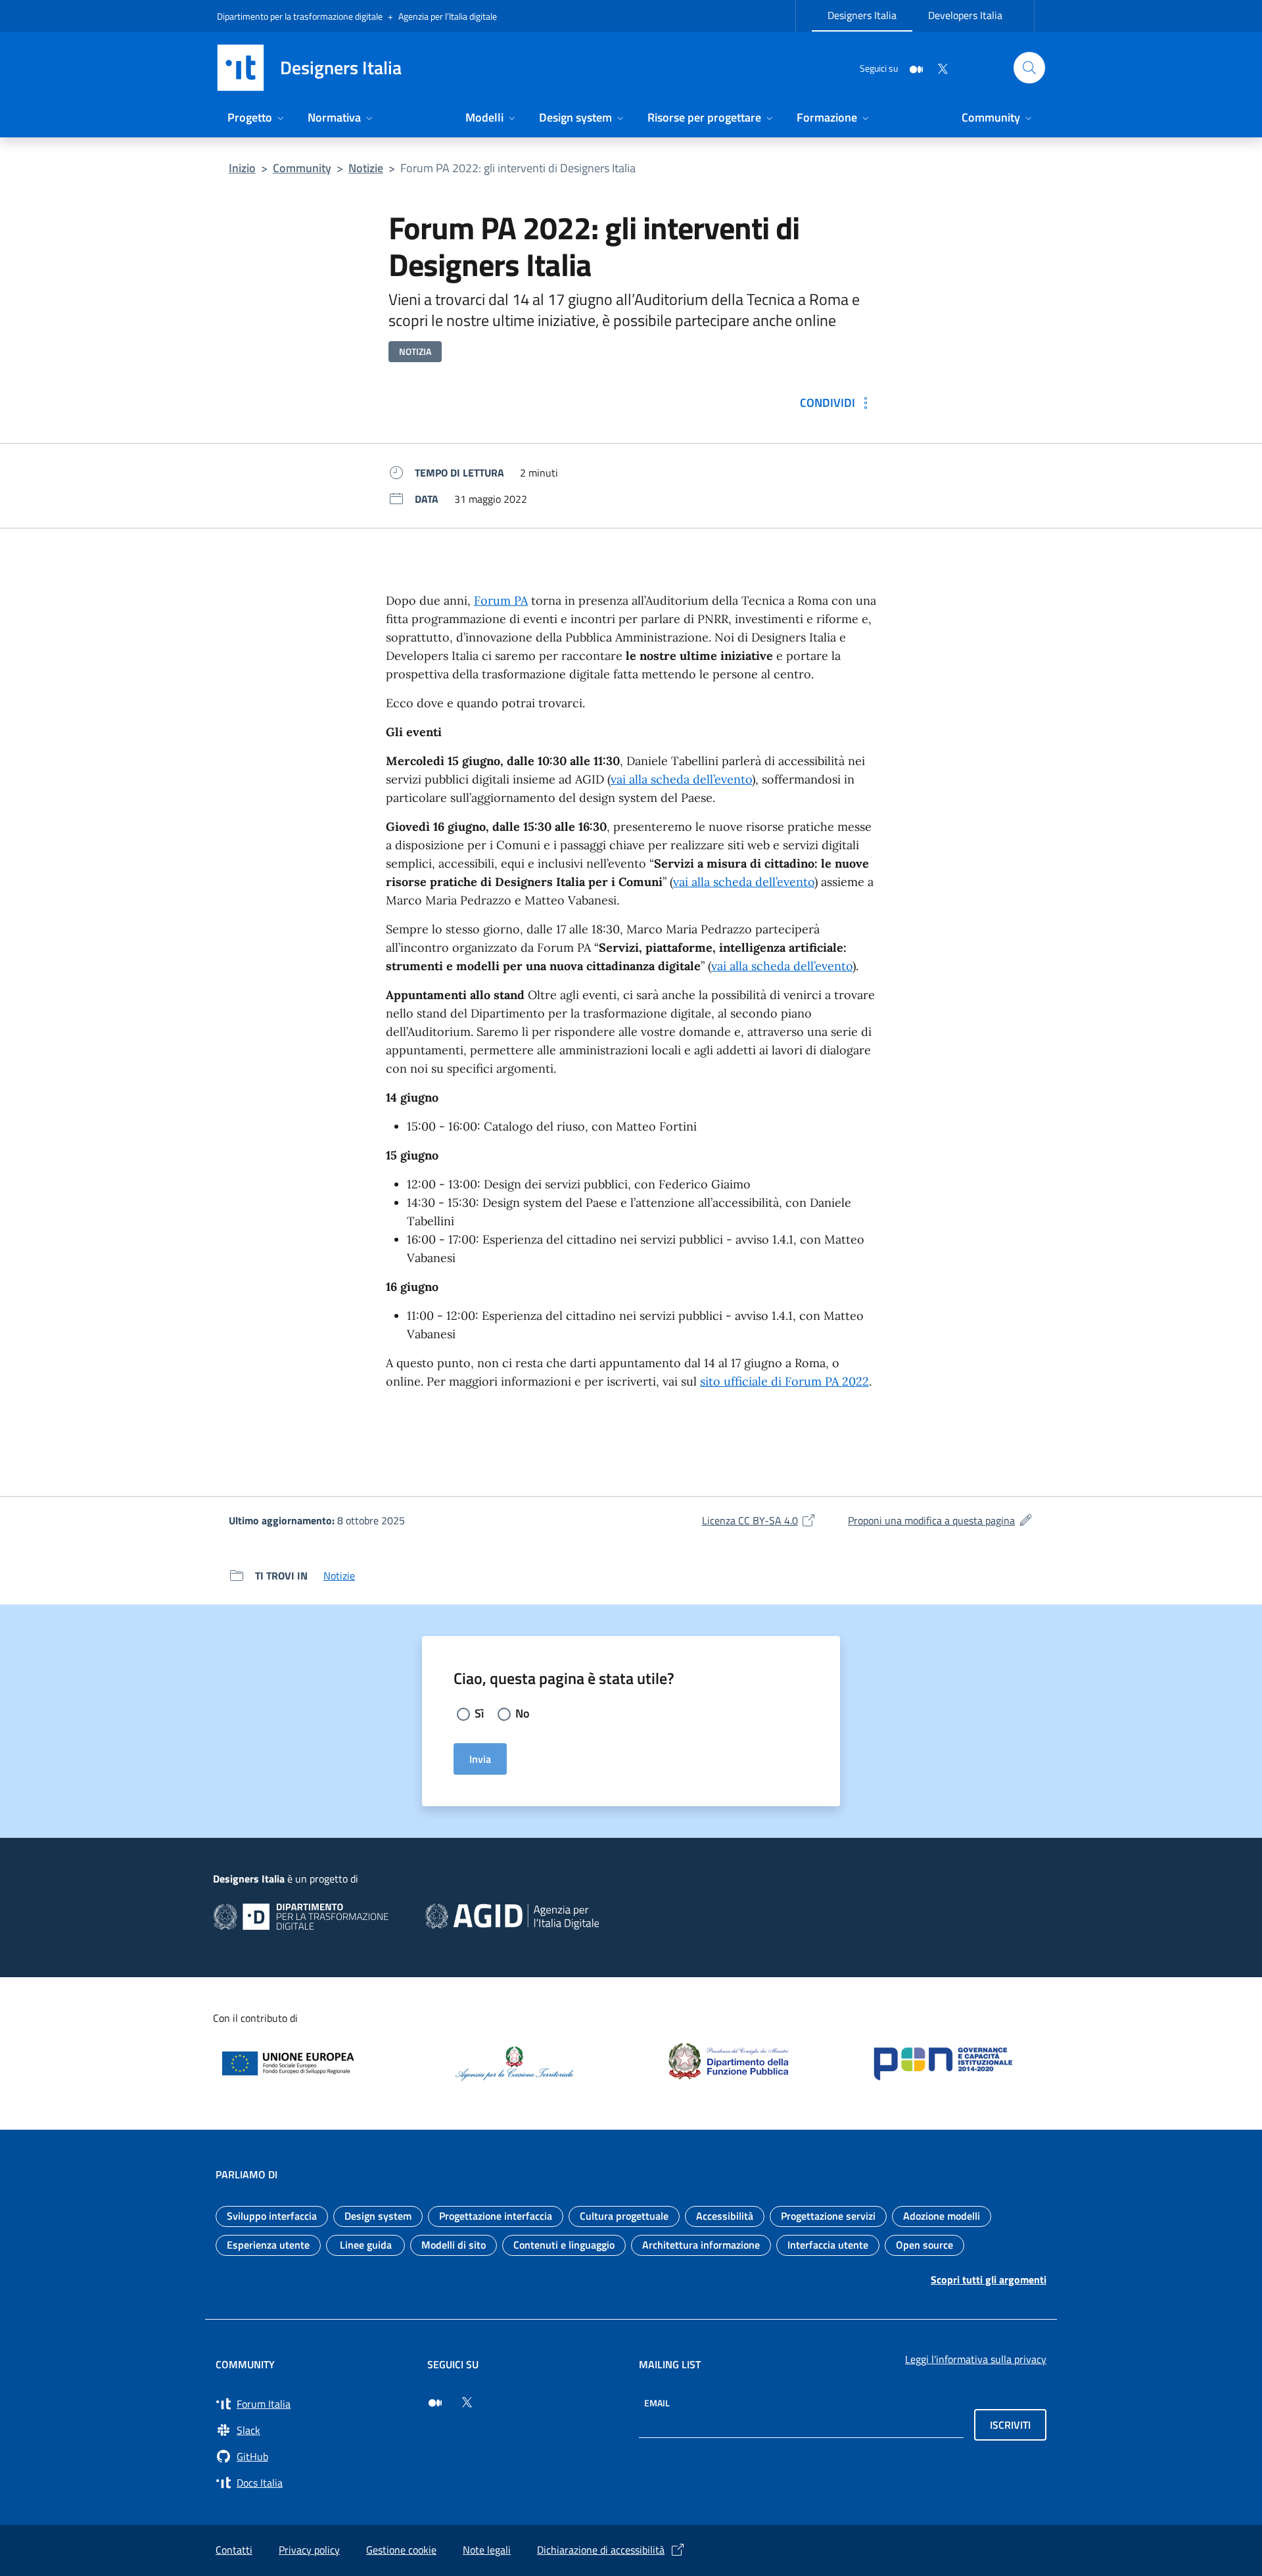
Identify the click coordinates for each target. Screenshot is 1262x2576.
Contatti (234, 2550)
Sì (479, 1713)
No (523, 1713)
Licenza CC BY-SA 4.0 (759, 1520)
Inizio (242, 168)
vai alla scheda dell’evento (681, 779)
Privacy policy (309, 2550)
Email (657, 2403)
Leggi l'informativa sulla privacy (976, 2359)
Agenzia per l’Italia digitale (448, 16)
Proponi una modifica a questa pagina (941, 1520)
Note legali (487, 2550)
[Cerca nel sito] (1029, 68)
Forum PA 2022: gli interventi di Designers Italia (518, 168)
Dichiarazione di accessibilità (601, 2550)
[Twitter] (937, 67)
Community (302, 168)
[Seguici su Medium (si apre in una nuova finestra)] (435, 2402)
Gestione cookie (401, 2550)
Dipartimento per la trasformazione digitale (300, 16)
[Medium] (911, 67)
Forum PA (501, 600)
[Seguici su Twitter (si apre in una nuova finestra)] (467, 2402)
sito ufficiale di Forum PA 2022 (784, 1381)
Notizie (366, 168)
